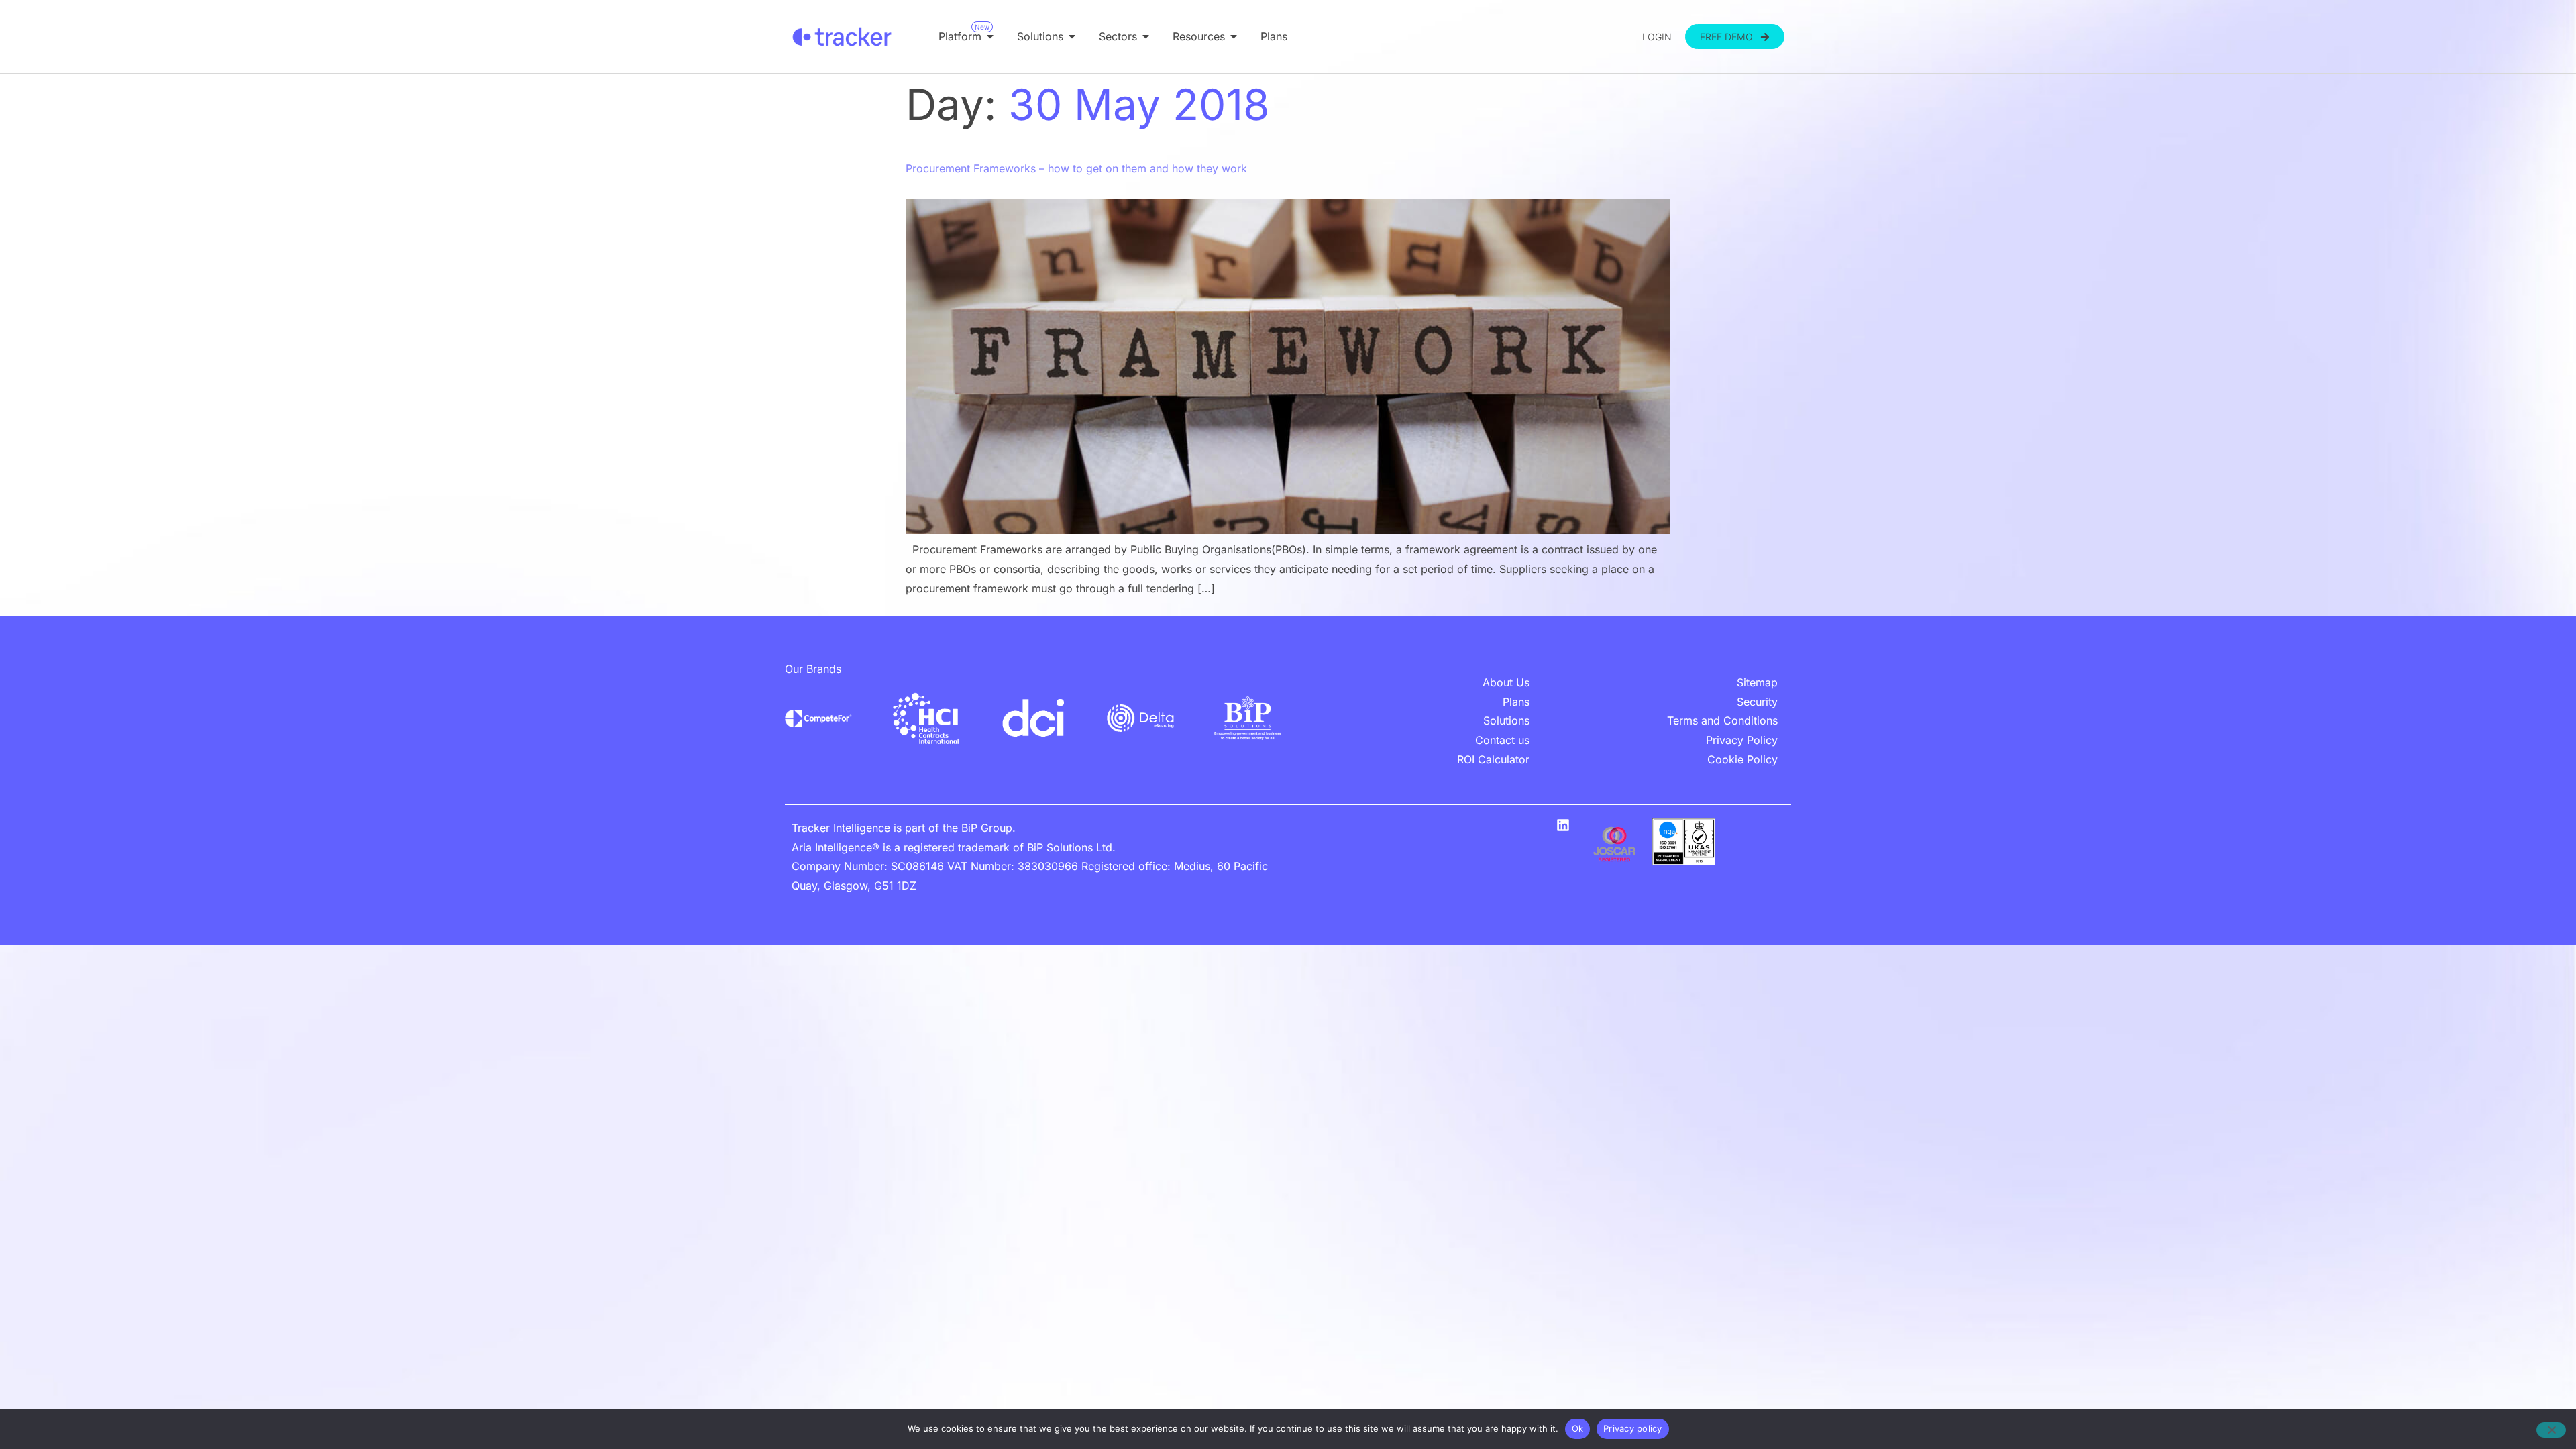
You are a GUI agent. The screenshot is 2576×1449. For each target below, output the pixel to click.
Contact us (1502, 740)
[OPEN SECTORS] (1146, 36)
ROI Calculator (1493, 759)
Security (1757, 702)
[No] (2551, 1430)
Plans (1516, 702)
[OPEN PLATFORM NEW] (990, 36)
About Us (1506, 682)
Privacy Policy (1742, 740)
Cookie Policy (1742, 759)
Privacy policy (1633, 1428)
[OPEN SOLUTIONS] (1072, 36)
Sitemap (1757, 682)
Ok (1578, 1428)
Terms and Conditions (1722, 720)
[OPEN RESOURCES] (1234, 36)
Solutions (1506, 720)
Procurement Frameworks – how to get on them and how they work (1076, 168)
